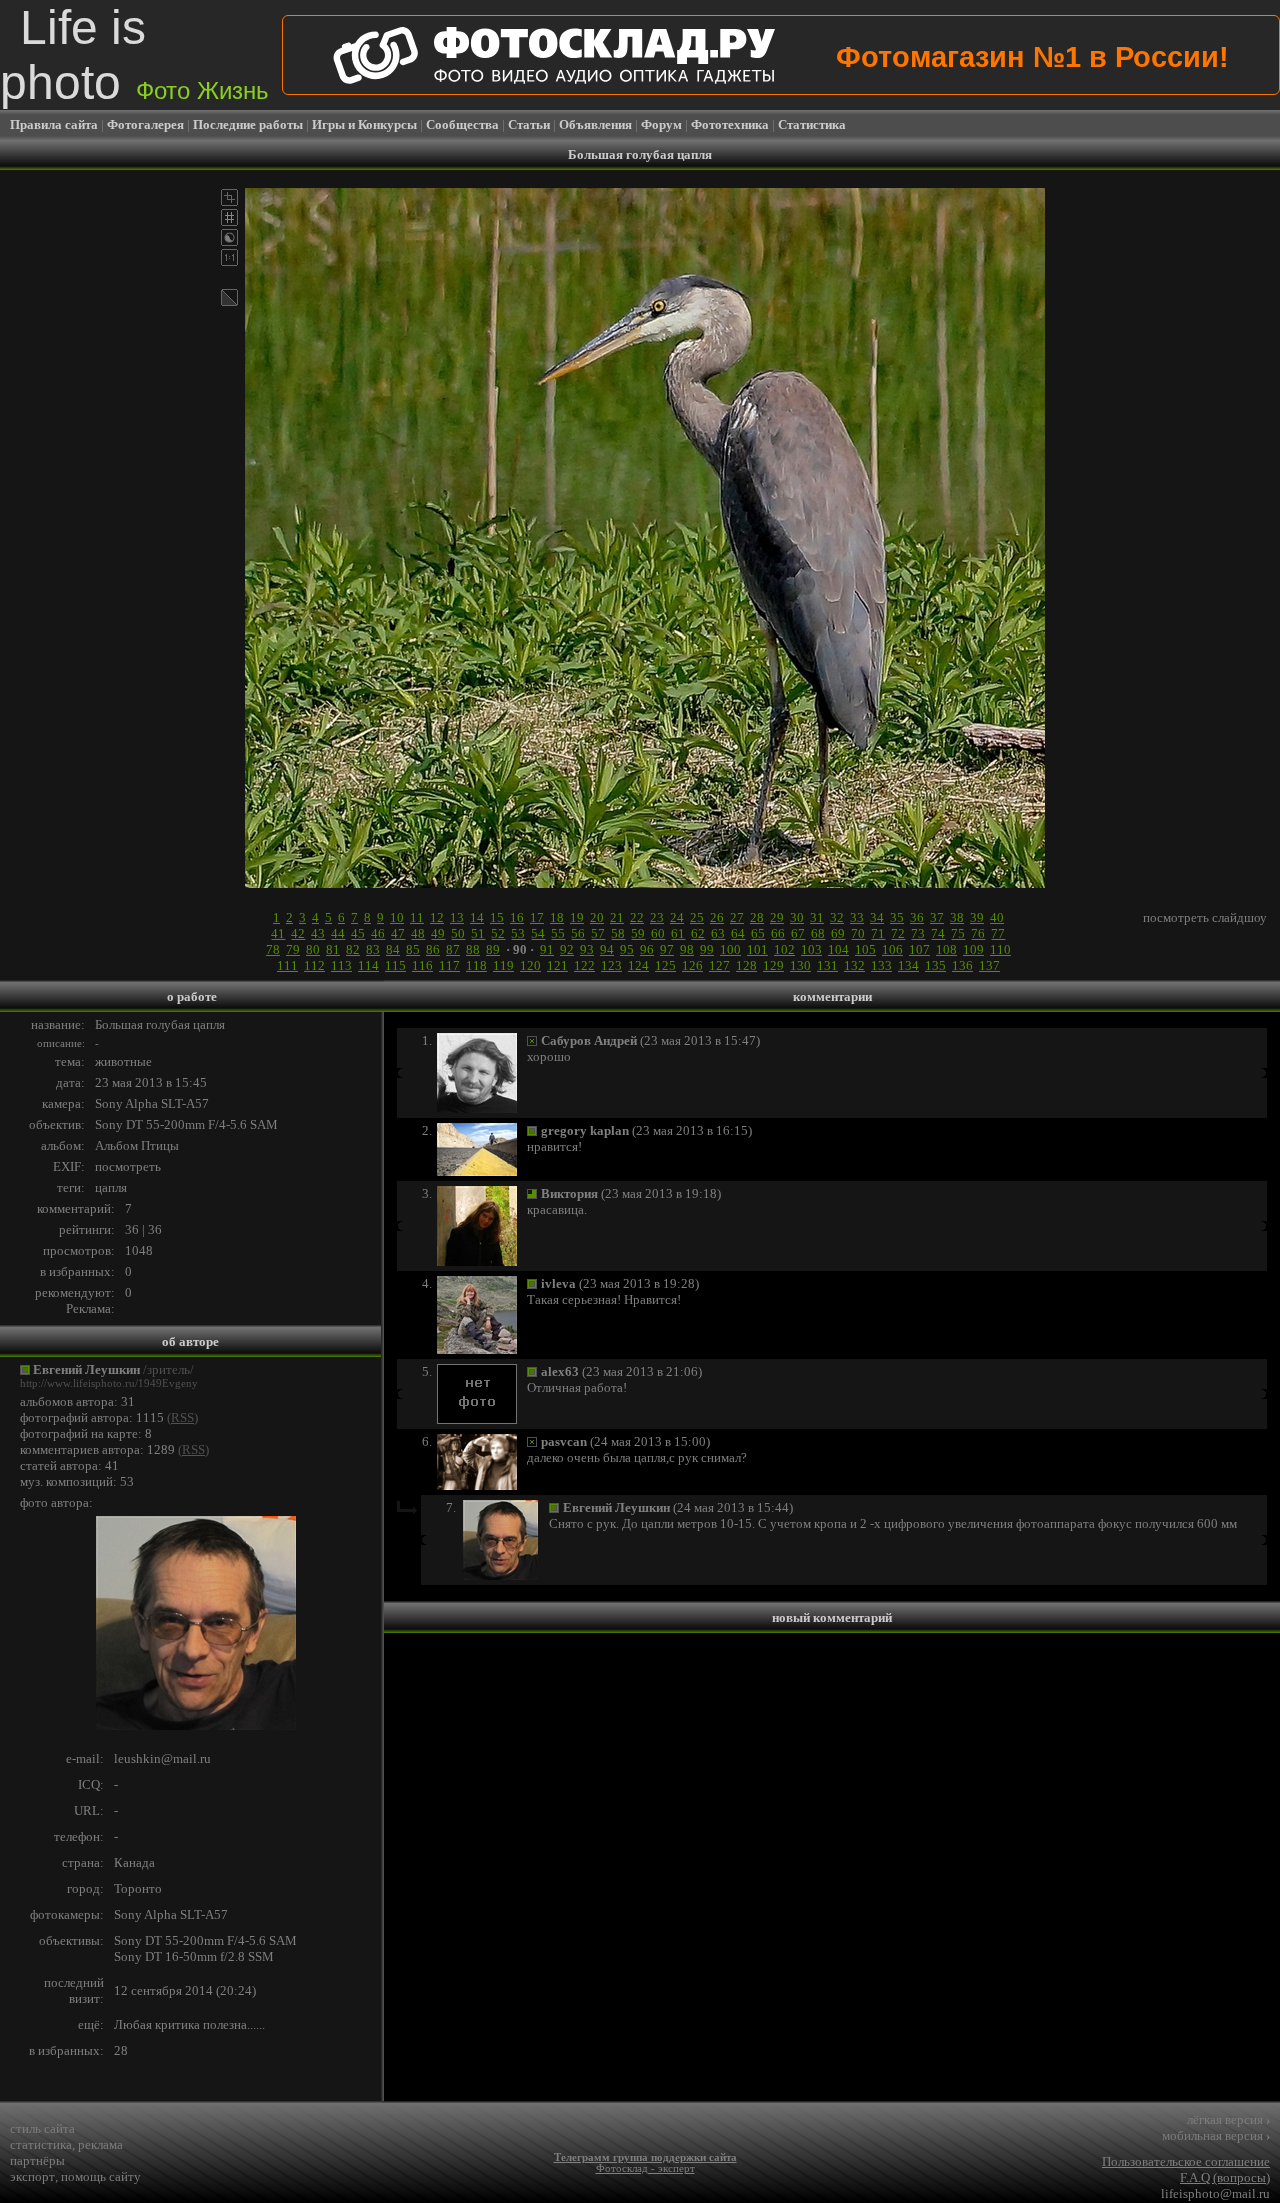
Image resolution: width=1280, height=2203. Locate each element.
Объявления (595, 124)
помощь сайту (101, 2176)
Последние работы (248, 124)
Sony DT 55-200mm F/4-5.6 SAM (186, 1124)
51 (478, 933)
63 (718, 933)
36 (917, 917)
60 (658, 933)
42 (298, 933)
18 (557, 917)
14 (477, 917)
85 (413, 949)
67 (798, 933)
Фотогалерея (145, 124)
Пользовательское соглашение (1186, 2161)
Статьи (529, 124)
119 (503, 965)
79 (293, 949)
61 (678, 933)
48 (418, 933)
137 (989, 965)
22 (637, 917)
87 (453, 949)
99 (707, 949)
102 (784, 949)
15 (497, 917)
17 (537, 917)
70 (858, 933)
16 (517, 917)
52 (498, 933)
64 (738, 933)
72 (898, 933)
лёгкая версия (1228, 2119)
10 (397, 917)
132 (854, 965)
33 (857, 917)
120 (530, 965)
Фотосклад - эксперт (645, 2168)
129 (773, 965)
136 (962, 965)
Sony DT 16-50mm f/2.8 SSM (194, 1956)
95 (627, 949)
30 (797, 917)
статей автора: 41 (69, 1465)
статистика (41, 2144)
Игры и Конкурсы (364, 124)
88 (473, 949)
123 (611, 965)
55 (558, 933)
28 (757, 917)
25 (697, 917)
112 (314, 965)
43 (318, 933)
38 (957, 917)
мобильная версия (1216, 2135)
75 (958, 933)
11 (417, 917)
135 (935, 965)
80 (313, 949)
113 (341, 965)
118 (476, 965)
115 (395, 965)
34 (877, 917)
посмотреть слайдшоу (1205, 917)
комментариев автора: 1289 (97, 1449)
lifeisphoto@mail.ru (1215, 2193)
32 (837, 917)
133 (881, 965)
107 (919, 949)
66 (778, 933)
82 (353, 949)
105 (865, 949)
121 (557, 965)
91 (547, 949)
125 (665, 965)
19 (577, 917)
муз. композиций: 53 (77, 1481)
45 (358, 933)
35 (897, 917)
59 (638, 933)
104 (838, 949)
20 (597, 917)
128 (746, 965)
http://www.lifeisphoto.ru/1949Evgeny (109, 1383)
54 (538, 933)
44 (338, 933)
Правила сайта (54, 124)
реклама (100, 2144)
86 (433, 949)
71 (878, 933)
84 (393, 949)
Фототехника (730, 124)
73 (918, 933)
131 (827, 965)
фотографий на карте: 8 (86, 1433)
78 (273, 949)
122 (584, 965)
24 (677, 917)
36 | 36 (143, 1229)
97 (667, 949)
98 (687, 949)
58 (618, 933)
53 (518, 933)
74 (938, 933)
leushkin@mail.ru (162, 1758)
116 (422, 965)
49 (438, 933)
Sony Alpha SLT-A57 (152, 1103)
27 (737, 917)
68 (818, 933)
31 (817, 917)
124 (638, 965)
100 (730, 949)
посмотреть (128, 1166)
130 (800, 965)
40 (997, 917)
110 (1000, 949)
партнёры (37, 2160)
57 (598, 933)
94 (607, 949)
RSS (182, 1417)
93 (587, 949)
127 (719, 965)
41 (278, 933)
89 (493, 949)
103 (811, 949)
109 (973, 949)
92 (567, 949)
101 (757, 949)
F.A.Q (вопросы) (1225, 2177)
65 (758, 933)
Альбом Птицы (137, 1145)
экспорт (32, 2176)
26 (717, 917)
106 (892, 949)
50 (458, 933)
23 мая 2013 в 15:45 (151, 1082)
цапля (111, 1187)
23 (657, 917)
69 (838, 933)
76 (978, 933)
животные (123, 1061)
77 (998, 933)
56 (578, 933)
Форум (661, 124)
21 (617, 917)
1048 (139, 1250)
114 (368, 965)
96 (647, 949)
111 (287, 965)
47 (398, 933)
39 (977, 917)
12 (437, 917)
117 (449, 965)
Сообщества (462, 124)
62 (698, 933)
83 (373, 949)
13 (457, 917)
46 (378, 933)
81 (333, 949)
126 (692, 965)
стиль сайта (42, 2128)
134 (908, 965)
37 (937, 917)
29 (777, 917)
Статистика (812, 124)
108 (946, 949)
